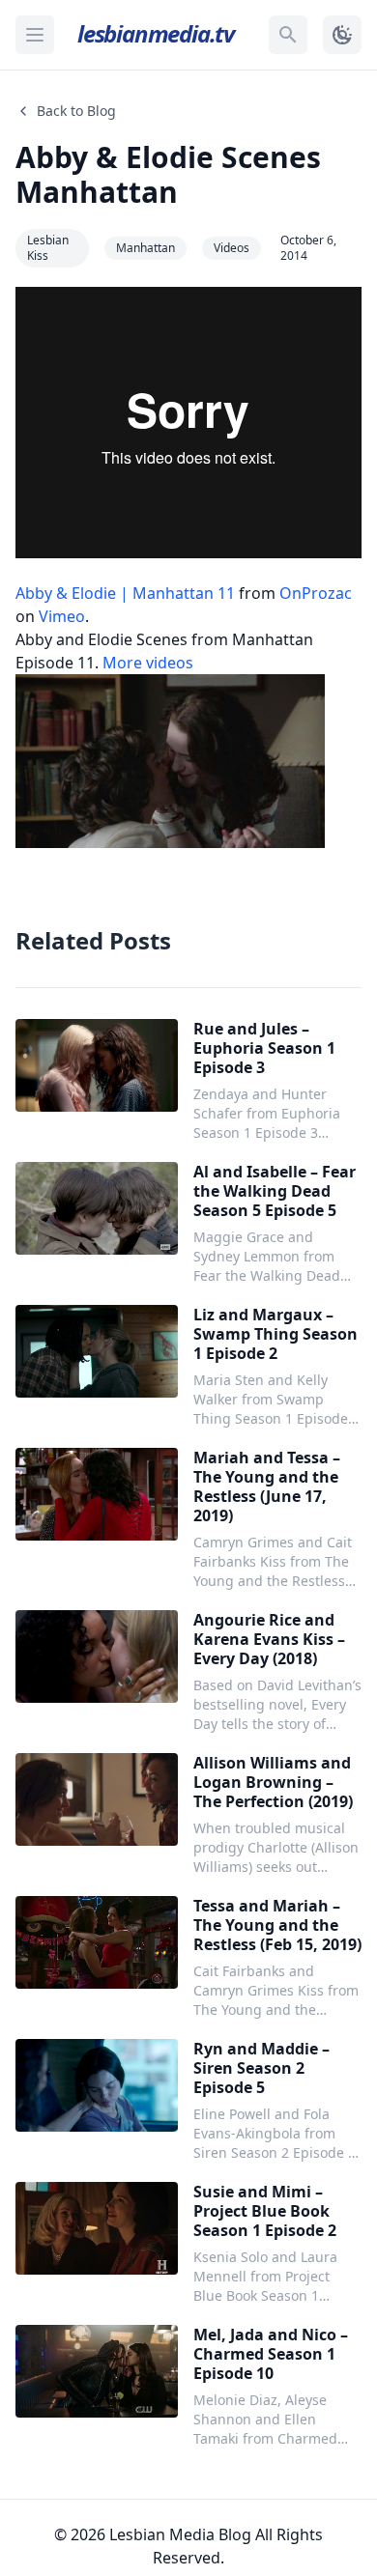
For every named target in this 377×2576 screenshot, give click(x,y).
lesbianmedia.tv (156, 33)
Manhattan (145, 248)
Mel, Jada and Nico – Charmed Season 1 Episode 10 (271, 2354)
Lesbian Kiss (48, 248)
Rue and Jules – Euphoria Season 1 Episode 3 (264, 1048)
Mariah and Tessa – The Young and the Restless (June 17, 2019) (267, 1486)
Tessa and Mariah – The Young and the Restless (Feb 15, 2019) (277, 1925)
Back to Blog (76, 111)
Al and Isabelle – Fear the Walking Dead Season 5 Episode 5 (275, 1191)
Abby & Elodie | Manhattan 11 (125, 593)
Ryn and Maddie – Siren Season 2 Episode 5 (261, 2068)
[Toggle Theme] (342, 35)
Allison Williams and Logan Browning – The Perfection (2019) (273, 1782)
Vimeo (62, 616)
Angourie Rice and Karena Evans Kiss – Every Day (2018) (269, 1639)
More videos (148, 663)
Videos (232, 248)
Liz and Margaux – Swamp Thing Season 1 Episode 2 (275, 1334)
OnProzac (316, 593)
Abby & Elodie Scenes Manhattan (168, 174)
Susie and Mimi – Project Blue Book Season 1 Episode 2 (265, 2211)
